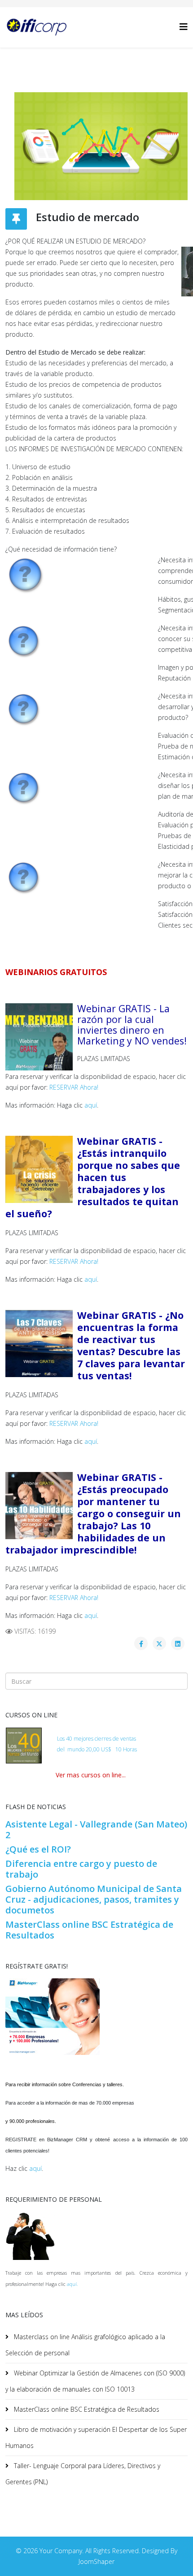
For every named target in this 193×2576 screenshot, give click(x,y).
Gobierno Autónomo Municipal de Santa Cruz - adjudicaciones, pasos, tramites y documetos (94, 1899)
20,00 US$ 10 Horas (111, 1749)
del (61, 1749)
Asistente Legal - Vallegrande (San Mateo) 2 (96, 1829)
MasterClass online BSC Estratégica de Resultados (89, 1930)
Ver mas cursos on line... (91, 1775)
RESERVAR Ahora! (74, 1087)
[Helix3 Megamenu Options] (184, 27)
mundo (76, 1749)
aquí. (72, 2284)
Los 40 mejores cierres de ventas (96, 1739)
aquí (91, 1105)
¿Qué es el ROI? (38, 1849)
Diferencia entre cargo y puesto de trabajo (81, 1869)
